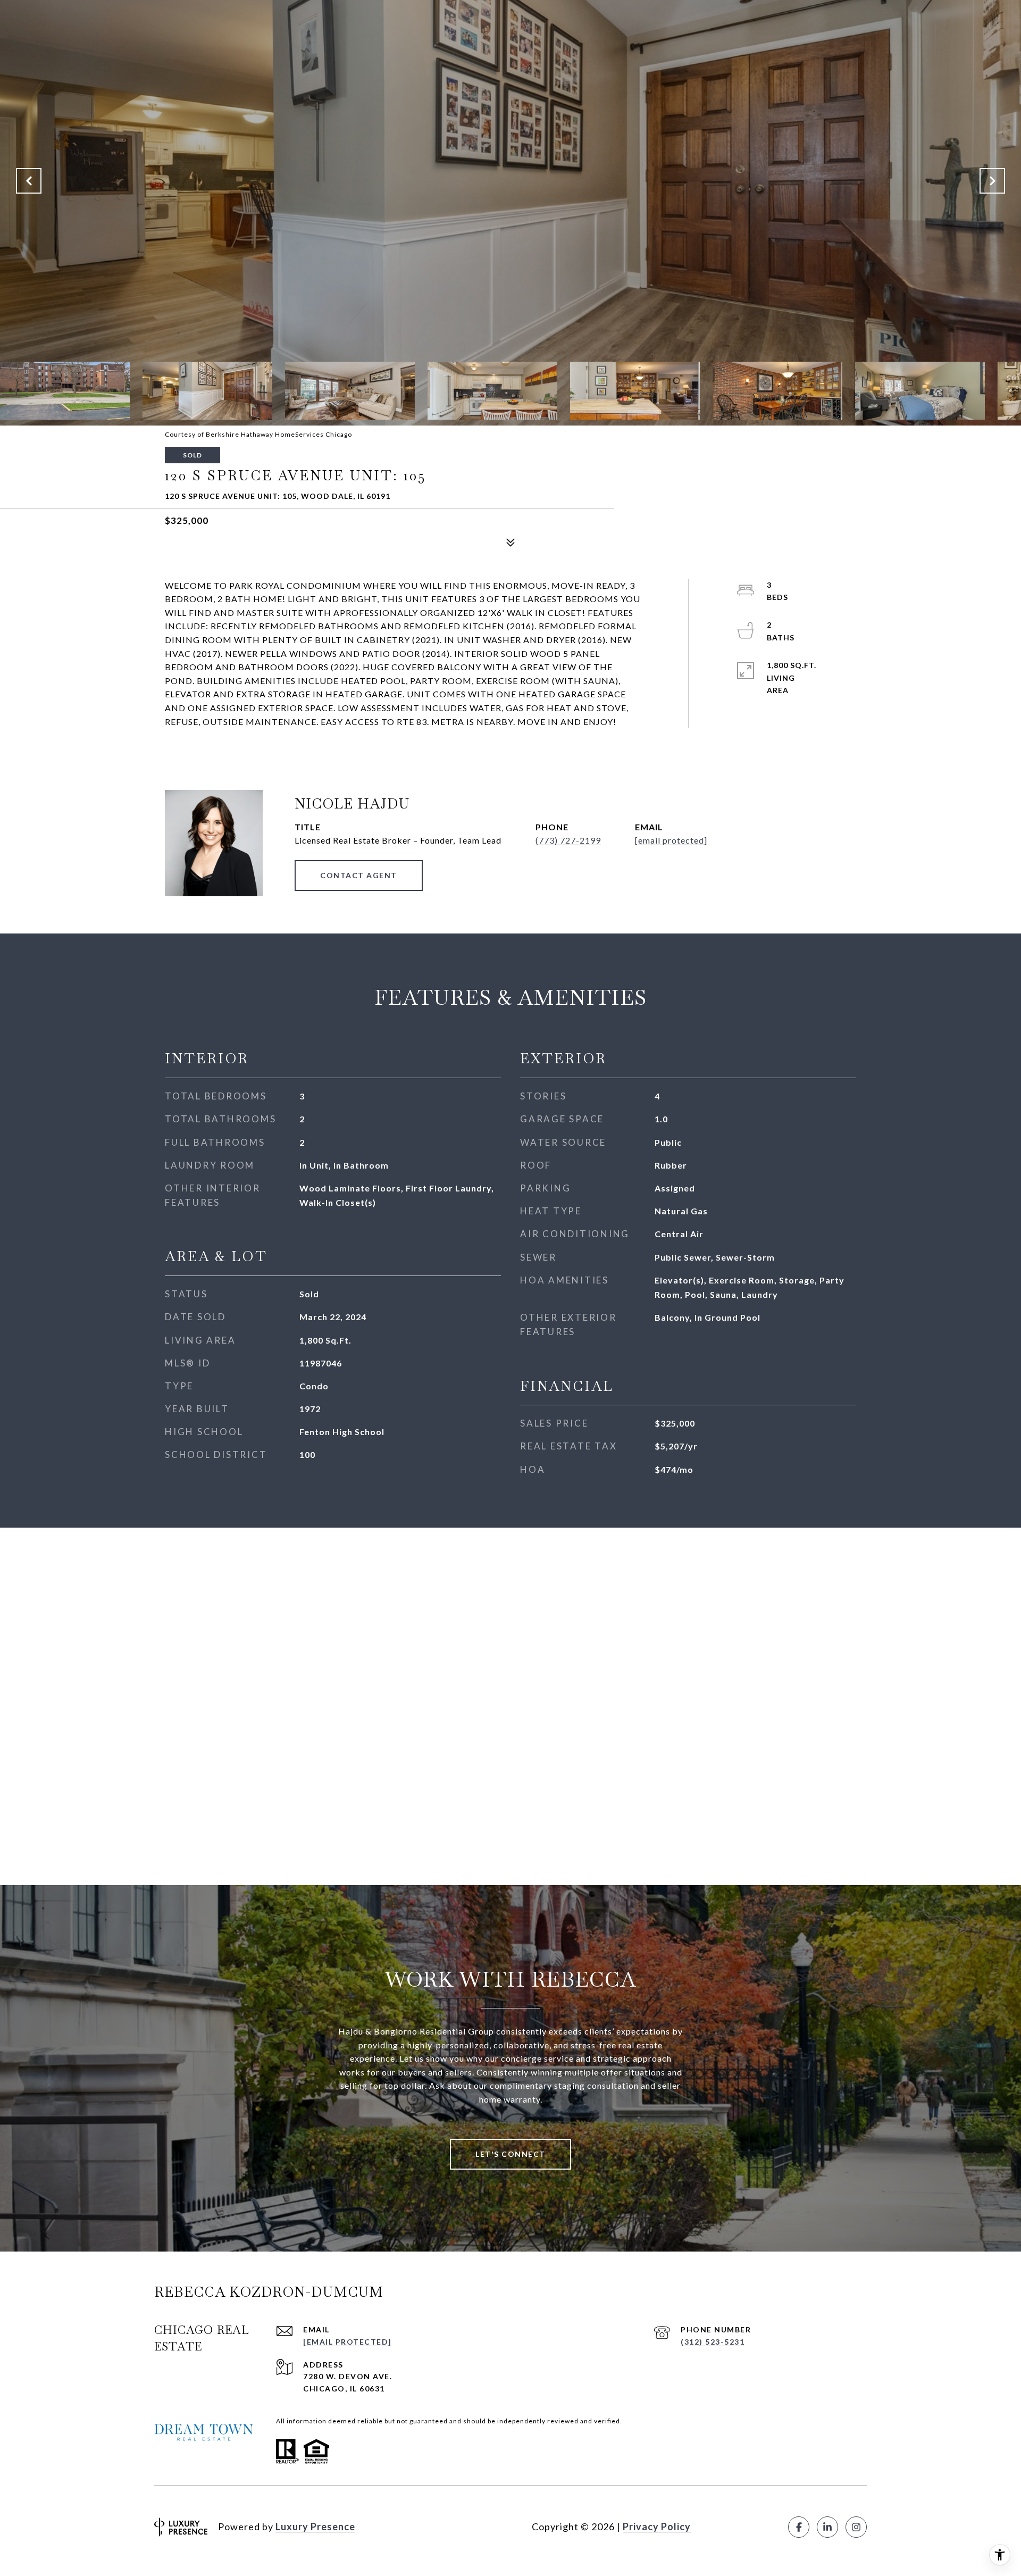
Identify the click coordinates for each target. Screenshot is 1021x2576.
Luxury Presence (315, 2527)
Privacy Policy (657, 2527)
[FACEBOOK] (799, 2527)
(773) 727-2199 (568, 840)
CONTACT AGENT (359, 875)
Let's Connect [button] (510, 2154)
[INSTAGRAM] (856, 2527)
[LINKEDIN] (827, 2527)
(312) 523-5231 (713, 2342)
